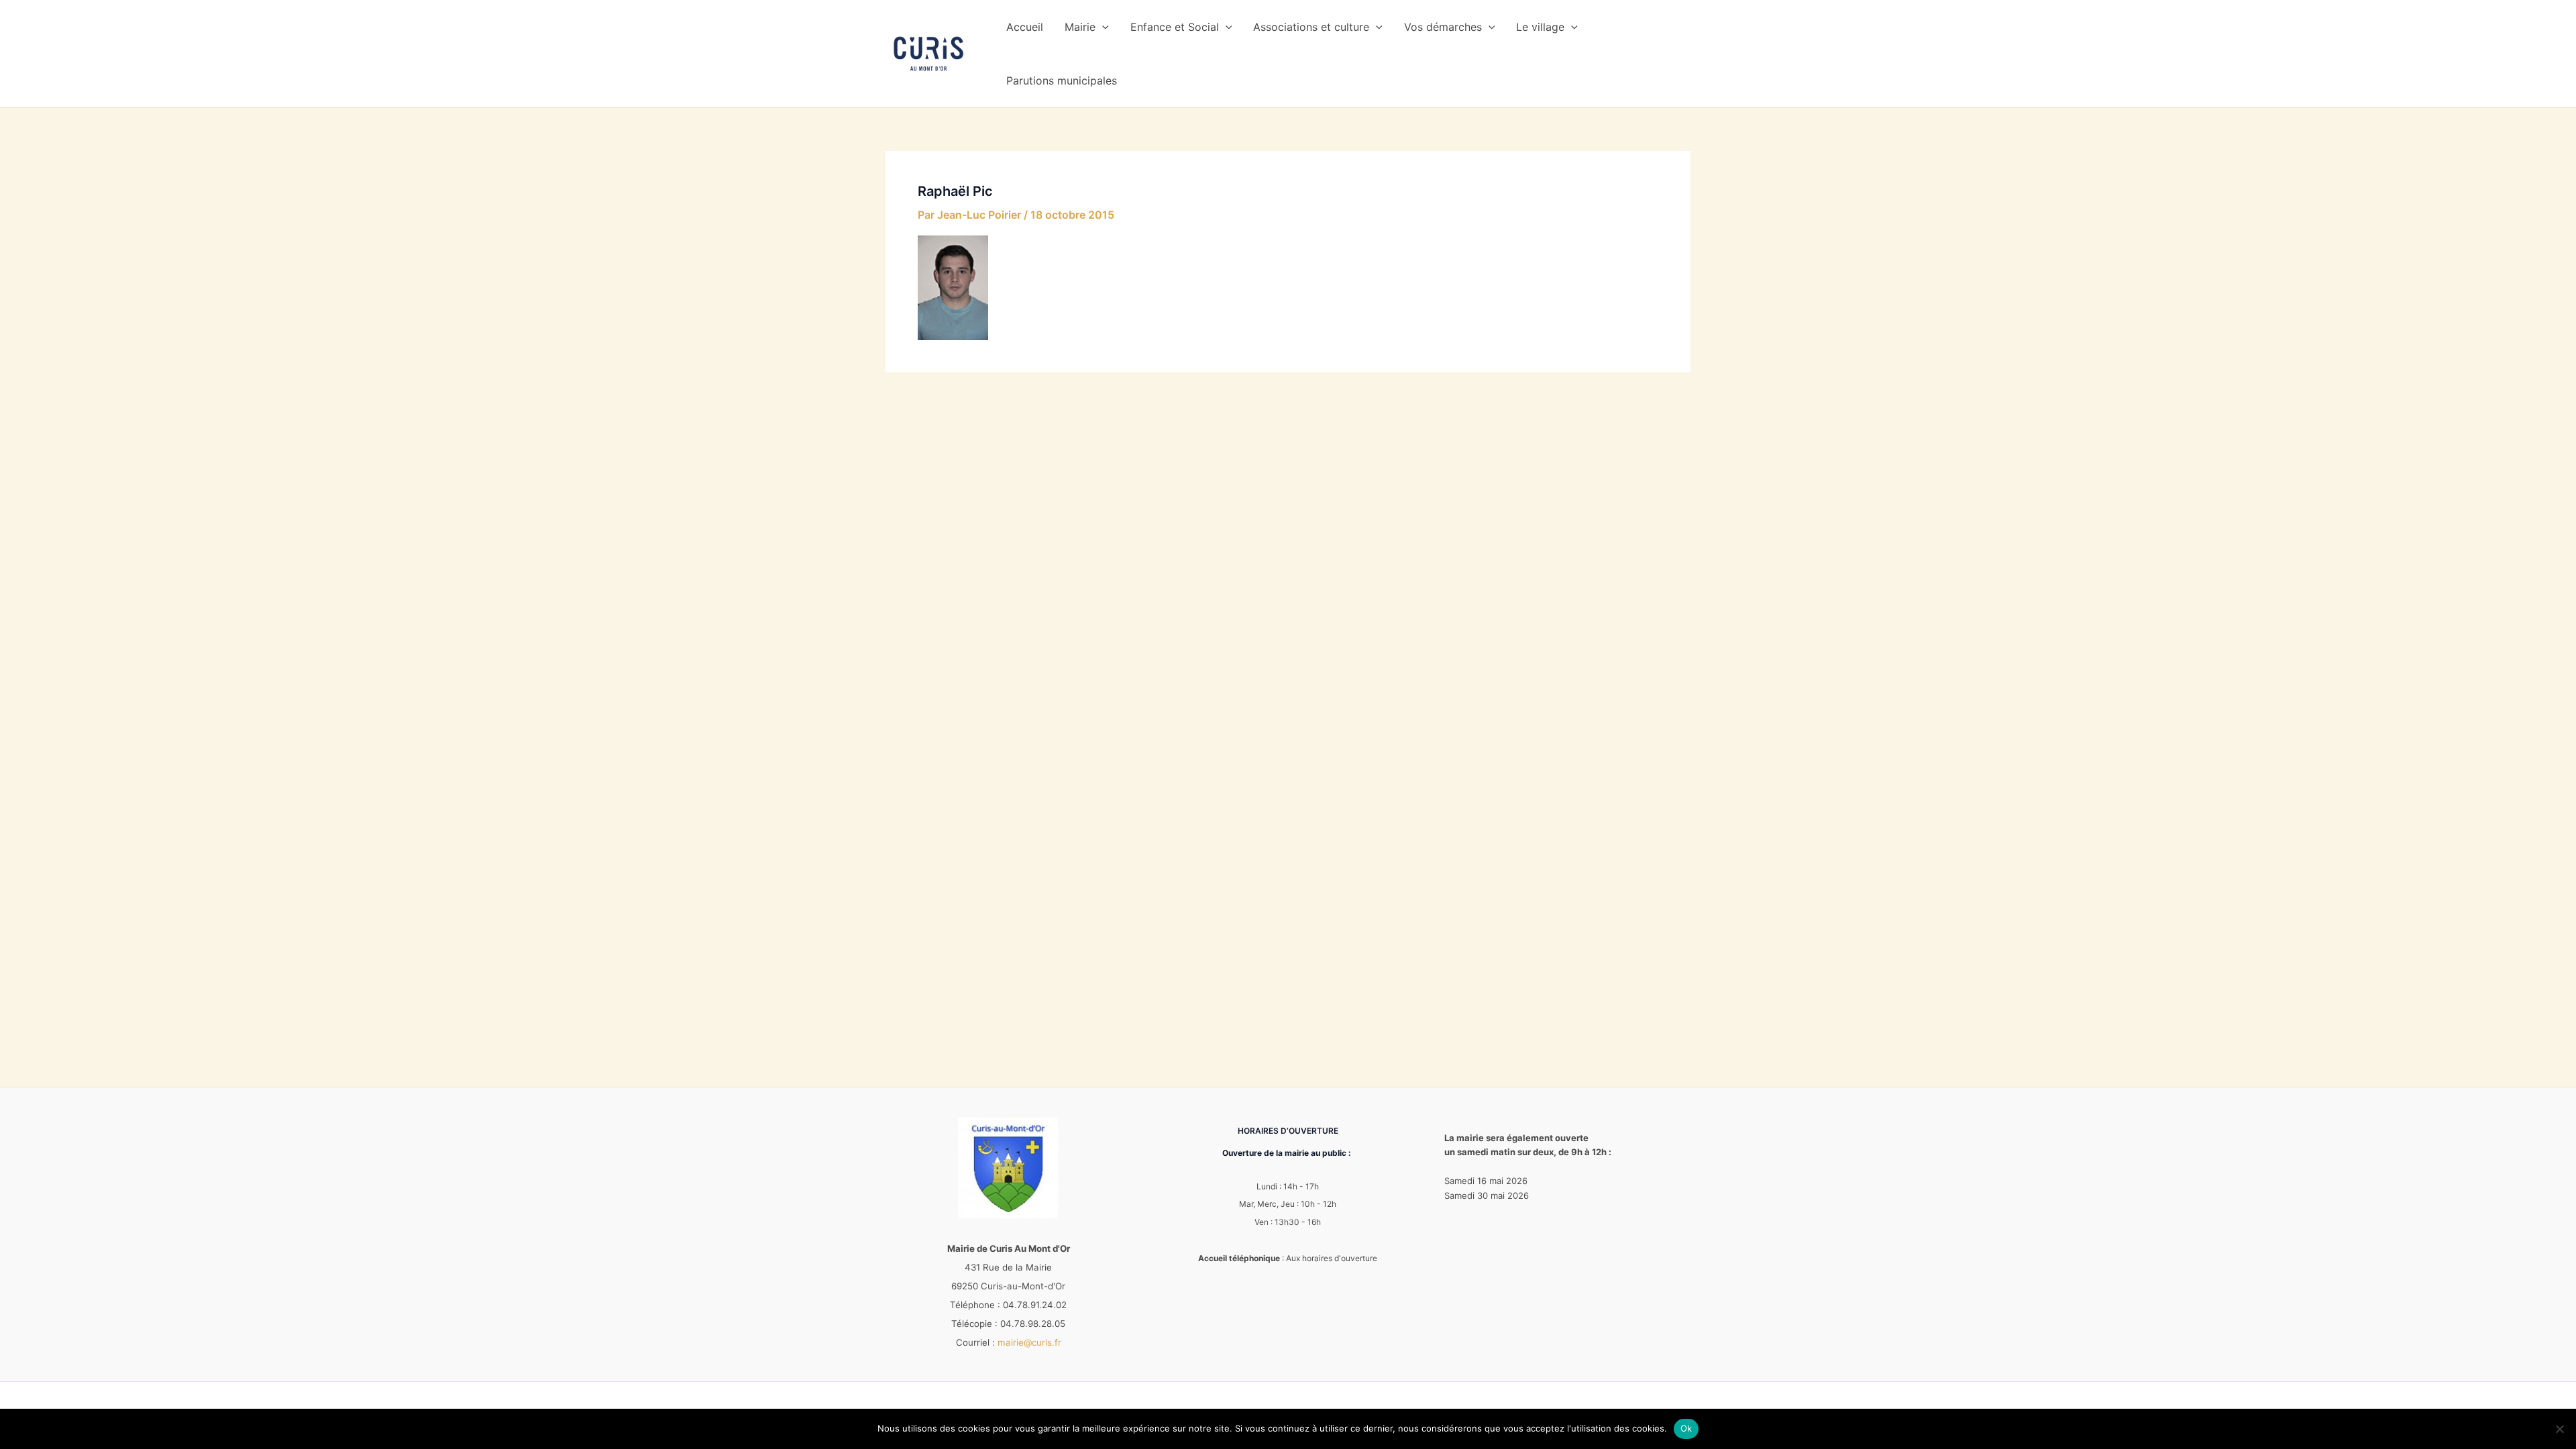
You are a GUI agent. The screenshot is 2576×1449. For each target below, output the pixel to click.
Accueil (1025, 27)
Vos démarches (1443, 27)
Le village (1540, 27)
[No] (2559, 1429)
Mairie (1080, 27)
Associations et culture (1311, 27)
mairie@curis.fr (1029, 1342)
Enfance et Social (1175, 27)
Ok (1686, 1428)
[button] (1102, 27)
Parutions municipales (1062, 80)
